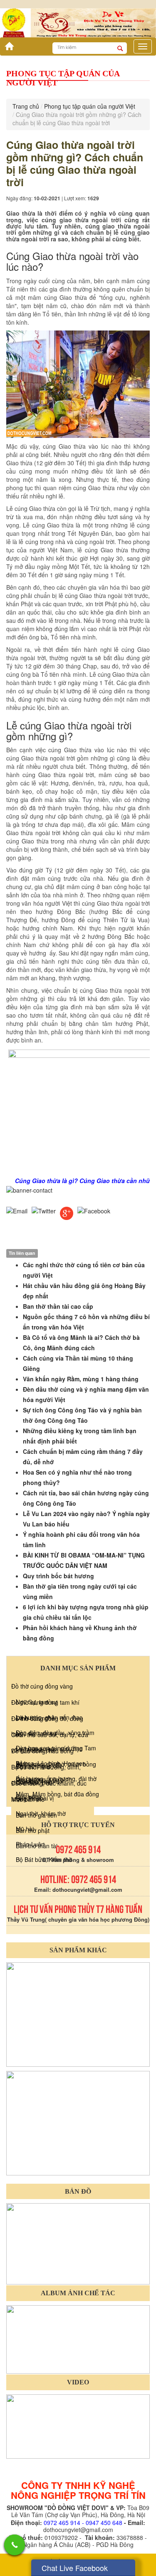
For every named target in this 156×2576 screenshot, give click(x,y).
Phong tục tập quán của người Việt (90, 106)
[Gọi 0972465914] (15, 2545)
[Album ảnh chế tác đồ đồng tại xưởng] (78, 2339)
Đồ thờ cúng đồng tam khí (45, 1702)
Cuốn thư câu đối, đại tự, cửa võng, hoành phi (50, 1742)
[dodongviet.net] (78, 2013)
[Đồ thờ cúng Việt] (7, 44)
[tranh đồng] (78, 2122)
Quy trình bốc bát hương (58, 1576)
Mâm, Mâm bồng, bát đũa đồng (57, 1794)
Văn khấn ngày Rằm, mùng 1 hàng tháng (81, 1379)
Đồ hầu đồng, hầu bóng (42, 1751)
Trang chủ (26, 106)
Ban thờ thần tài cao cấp (58, 1306)
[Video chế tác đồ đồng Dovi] (78, 2425)
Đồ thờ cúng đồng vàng (42, 1686)
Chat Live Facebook (75, 2568)
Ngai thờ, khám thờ (41, 1813)
